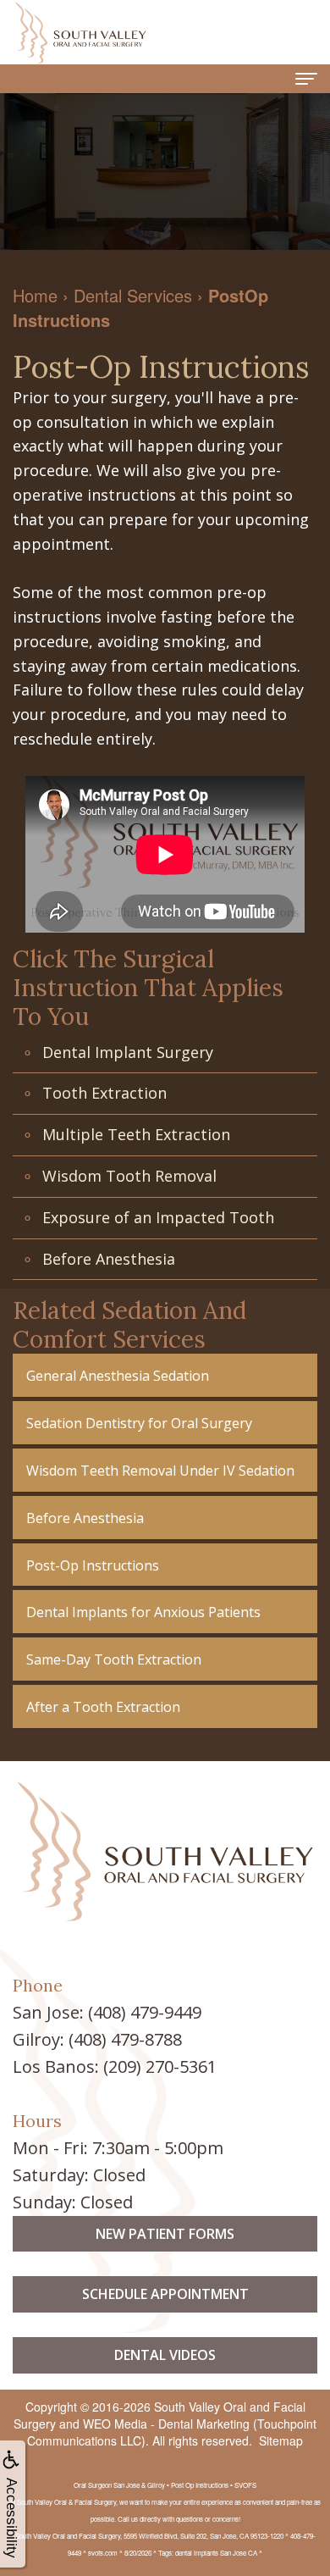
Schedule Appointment (165, 2294)
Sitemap (281, 2440)
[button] (165, 1375)
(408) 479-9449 (145, 2012)
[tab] (165, 1375)
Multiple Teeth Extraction (136, 1134)
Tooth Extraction (104, 1093)
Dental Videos (165, 2355)
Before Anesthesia (109, 1259)
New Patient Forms (165, 2234)
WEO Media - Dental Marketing (166, 2424)
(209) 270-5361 (160, 2066)
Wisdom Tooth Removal (129, 1176)
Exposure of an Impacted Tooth (158, 1217)
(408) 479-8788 (125, 2039)
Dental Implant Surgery (128, 1052)
